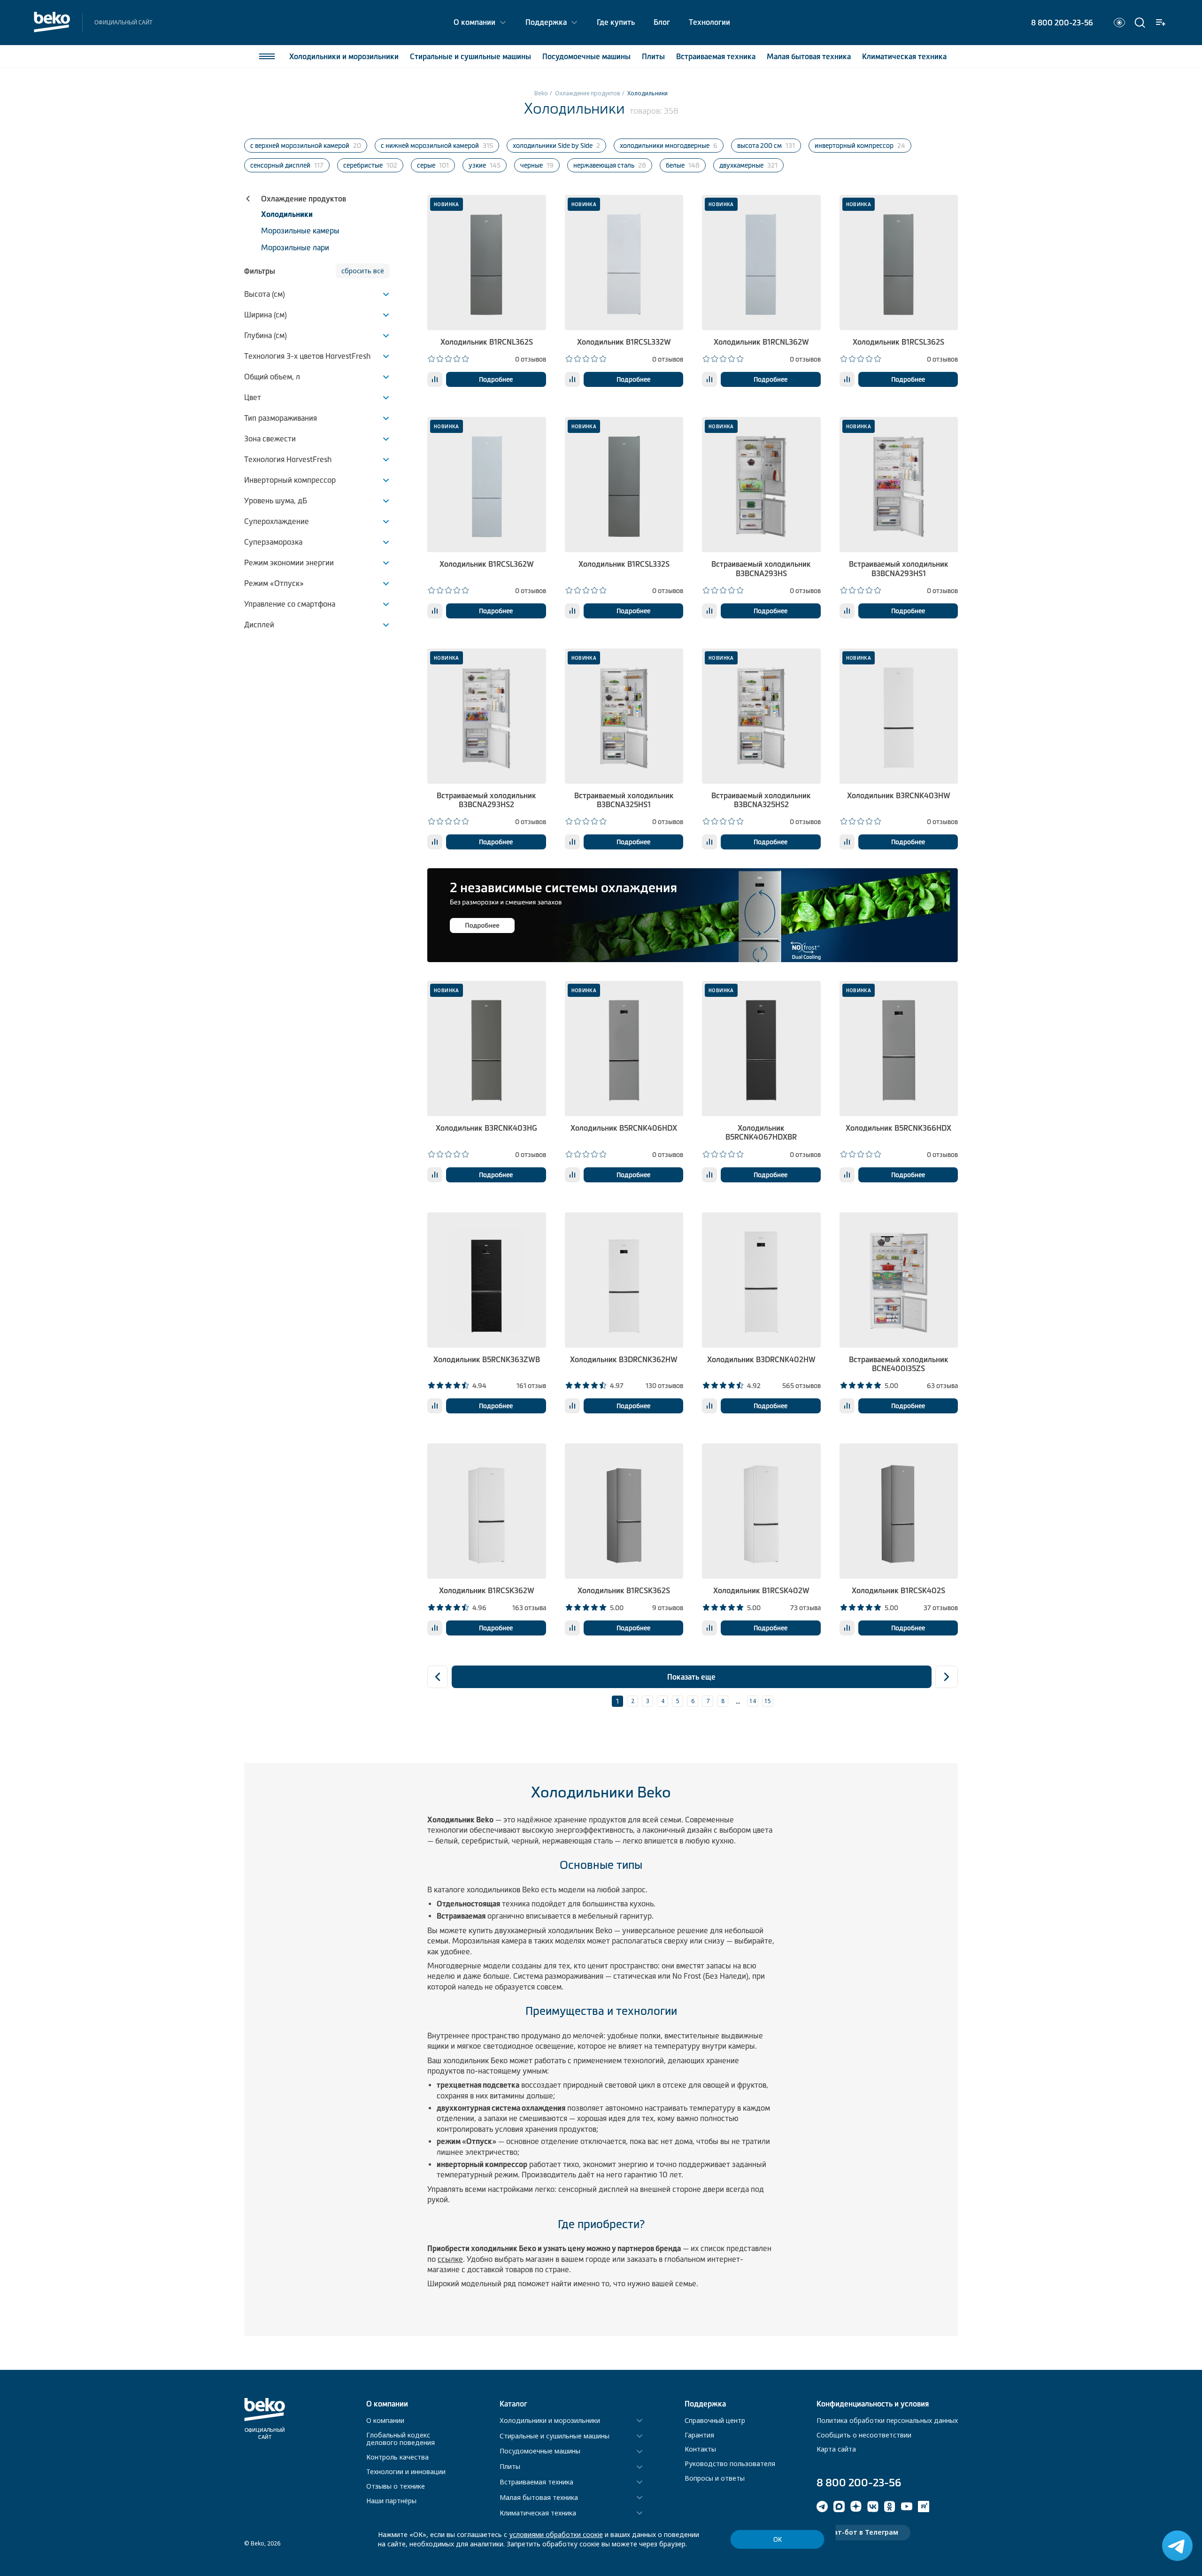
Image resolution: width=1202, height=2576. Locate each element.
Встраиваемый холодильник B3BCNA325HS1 (624, 800)
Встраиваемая (716, 56)
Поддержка (546, 22)
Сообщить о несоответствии (864, 2435)
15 (768, 1701)
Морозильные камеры (300, 231)
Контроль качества (397, 2457)
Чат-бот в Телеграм (863, 2532)
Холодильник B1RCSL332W (624, 342)
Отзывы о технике (396, 2486)
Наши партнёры (391, 2501)
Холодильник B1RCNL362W (761, 342)
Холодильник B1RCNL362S (487, 342)
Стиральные (470, 56)
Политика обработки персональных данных (887, 2420)
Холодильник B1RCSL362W (487, 564)
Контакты (700, 2449)
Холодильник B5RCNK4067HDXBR (761, 1132)
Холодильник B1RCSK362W (487, 1590)
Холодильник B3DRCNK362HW (624, 1359)
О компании (474, 22)
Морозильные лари (295, 247)
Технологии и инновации (406, 2472)
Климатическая (904, 56)
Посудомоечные (586, 56)
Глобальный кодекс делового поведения (401, 2439)
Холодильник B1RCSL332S (624, 564)
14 (753, 1701)
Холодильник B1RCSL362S (898, 342)
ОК (778, 2540)
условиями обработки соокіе (556, 2534)
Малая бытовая (809, 56)
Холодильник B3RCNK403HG (486, 1128)
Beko (541, 93)
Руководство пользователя (730, 2464)
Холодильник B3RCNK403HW (899, 795)
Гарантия (699, 2435)
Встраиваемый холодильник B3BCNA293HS (761, 568)
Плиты (653, 56)
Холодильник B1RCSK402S (898, 1590)
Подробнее (496, 379)
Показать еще (691, 1677)
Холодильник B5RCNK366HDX (898, 1128)
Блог (662, 22)
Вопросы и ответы (715, 2478)
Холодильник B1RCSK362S (624, 1590)
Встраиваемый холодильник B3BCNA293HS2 (486, 800)
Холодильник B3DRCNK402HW (761, 1359)
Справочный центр (715, 2420)
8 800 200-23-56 (1062, 23)
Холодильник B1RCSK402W (761, 1590)
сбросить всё (363, 271)
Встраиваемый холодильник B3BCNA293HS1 (899, 568)
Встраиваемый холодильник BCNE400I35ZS (899, 1364)
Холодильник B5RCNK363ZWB (487, 1359)
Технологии (709, 22)
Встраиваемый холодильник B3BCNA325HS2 (761, 800)
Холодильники (344, 56)
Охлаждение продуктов (588, 93)
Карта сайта (836, 2449)
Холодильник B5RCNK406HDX (624, 1128)
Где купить (616, 22)
